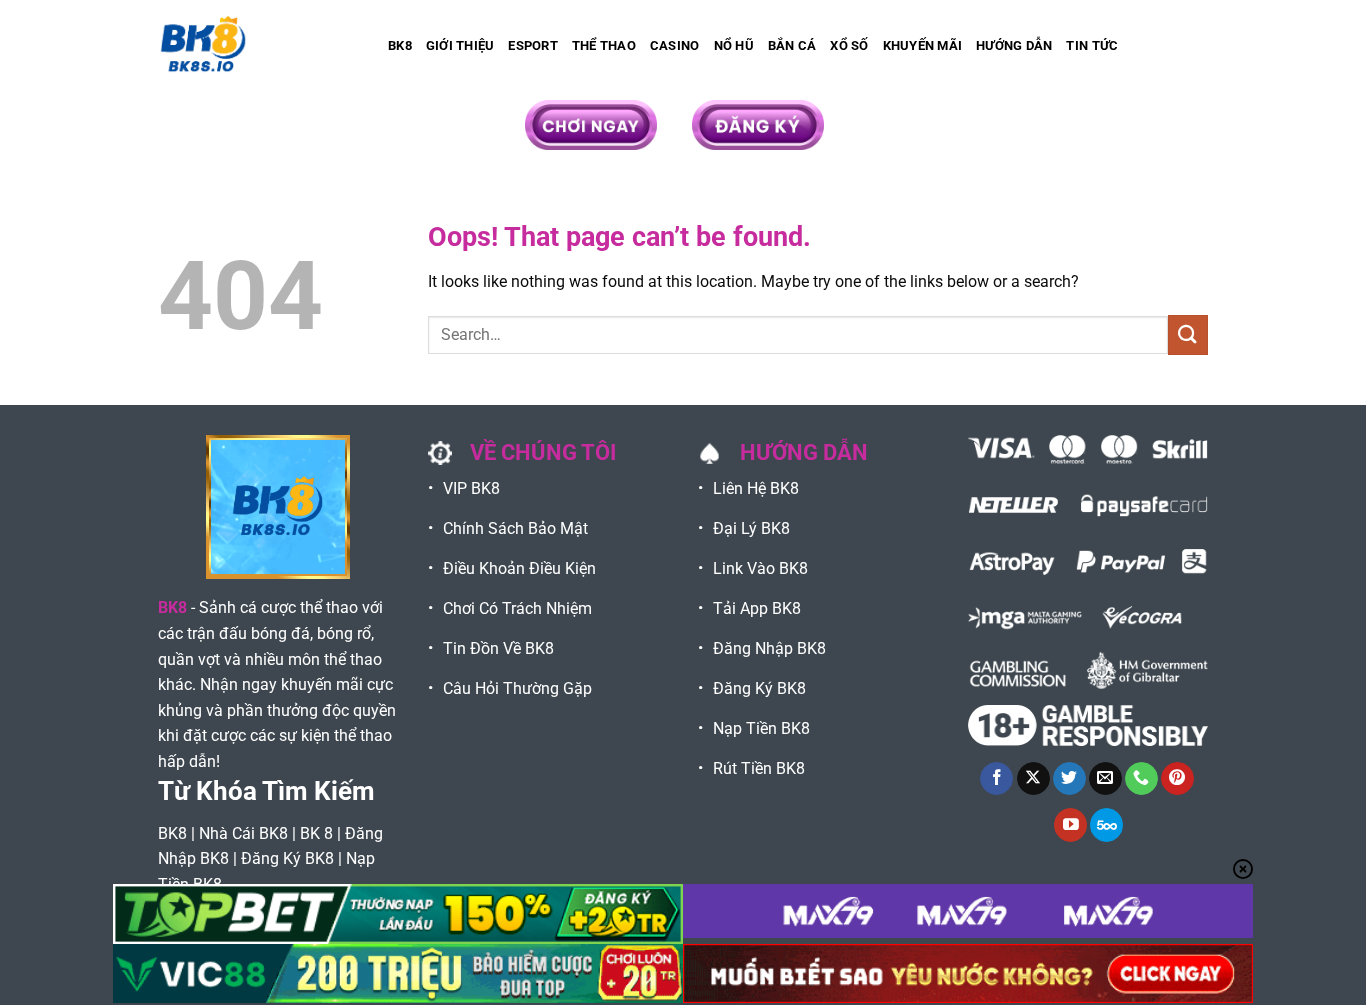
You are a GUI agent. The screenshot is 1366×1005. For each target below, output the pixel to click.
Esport (533, 45)
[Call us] (1141, 779)
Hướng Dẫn (1014, 45)
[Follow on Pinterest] (1177, 779)
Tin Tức (1092, 45)
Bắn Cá (792, 45)
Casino (675, 45)
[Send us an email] (1105, 779)
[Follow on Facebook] (996, 779)
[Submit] (1188, 334)
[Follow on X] (1033, 779)
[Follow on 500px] (1106, 825)
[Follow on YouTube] (1070, 825)
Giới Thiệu (460, 45)
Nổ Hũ (734, 45)
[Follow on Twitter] (1069, 779)
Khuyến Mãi (923, 45)
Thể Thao (604, 45)
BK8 (400, 45)
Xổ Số (849, 45)
